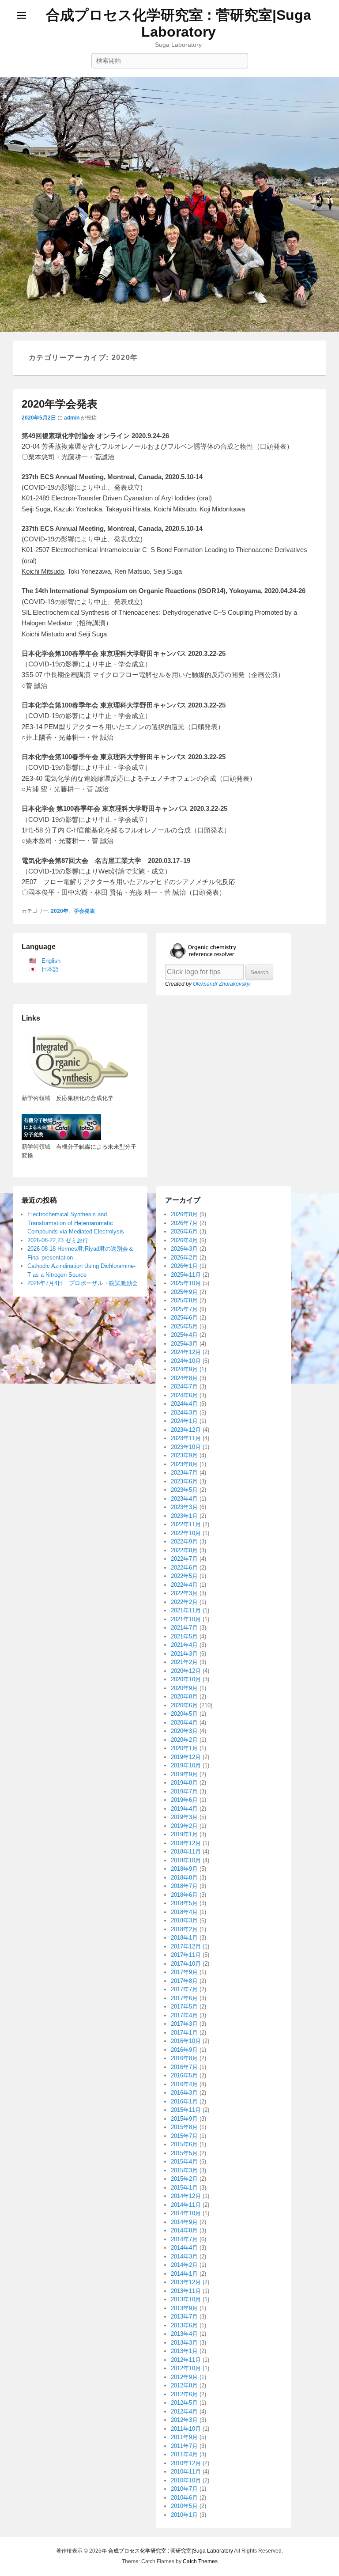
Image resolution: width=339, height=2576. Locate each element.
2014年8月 (184, 2230)
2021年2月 (184, 1662)
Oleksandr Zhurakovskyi (222, 984)
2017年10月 (186, 1964)
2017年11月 (186, 1955)
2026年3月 (184, 1249)
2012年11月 (186, 2360)
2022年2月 (184, 1602)
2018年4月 (184, 1912)
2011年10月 (186, 2429)
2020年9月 (184, 1688)
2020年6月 (184, 1705)
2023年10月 (186, 1447)
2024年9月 (184, 1369)
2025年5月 (184, 1326)
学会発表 (84, 911)
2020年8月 (184, 1697)
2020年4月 (184, 1723)
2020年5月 (184, 1714)
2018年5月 (184, 1903)
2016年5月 (184, 2075)
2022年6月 (184, 1568)
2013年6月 (184, 2325)
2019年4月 (184, 1809)
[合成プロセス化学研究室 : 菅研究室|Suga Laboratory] (169, 204)
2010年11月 (186, 2472)
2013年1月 (184, 2351)
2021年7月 (184, 1628)
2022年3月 (184, 1593)
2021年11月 (186, 1610)
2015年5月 (184, 2153)
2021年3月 (184, 1654)
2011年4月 (184, 2454)
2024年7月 (184, 1386)
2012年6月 (184, 2394)
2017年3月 (184, 2024)
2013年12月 (186, 2282)
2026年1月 (184, 1266)
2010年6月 (184, 2498)
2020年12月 (186, 1671)
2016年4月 (184, 2084)
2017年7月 (184, 1989)
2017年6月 (184, 1998)
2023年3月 (184, 1507)
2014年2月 (184, 2265)
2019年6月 (184, 1800)
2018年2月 (184, 1929)
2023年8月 (184, 1464)
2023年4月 (184, 1499)
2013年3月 (184, 2343)
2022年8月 (184, 1550)
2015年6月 (184, 2144)
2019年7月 (184, 1791)
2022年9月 (184, 1541)
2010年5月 (184, 2506)
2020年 (60, 911)
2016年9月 (184, 2050)
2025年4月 (184, 1335)
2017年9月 (184, 1972)
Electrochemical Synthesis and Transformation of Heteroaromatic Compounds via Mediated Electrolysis (76, 1223)
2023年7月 (184, 1473)
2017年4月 (184, 2015)
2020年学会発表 (60, 404)
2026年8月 (184, 1214)
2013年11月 (186, 2291)
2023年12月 (186, 1430)
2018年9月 (184, 1869)
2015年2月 (184, 2179)
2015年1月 (184, 2188)
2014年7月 (184, 2239)
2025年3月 (184, 1344)
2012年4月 (184, 2411)
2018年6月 (184, 1895)
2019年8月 (184, 1783)
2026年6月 (184, 1231)
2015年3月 (184, 2170)
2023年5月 (184, 1490)
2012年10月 (186, 2368)
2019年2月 (184, 1826)
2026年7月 (184, 1223)
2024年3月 (184, 1413)
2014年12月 (186, 2196)
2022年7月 (184, 1559)
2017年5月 (184, 2007)
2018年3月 (184, 1920)
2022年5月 (184, 1576)
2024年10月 (186, 1361)
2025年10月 (186, 1283)
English (51, 961)
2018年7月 (184, 1886)
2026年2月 (184, 1258)
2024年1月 (184, 1421)
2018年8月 (184, 1878)
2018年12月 (186, 1843)
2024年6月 (184, 1395)
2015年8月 (184, 2127)
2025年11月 (186, 1275)
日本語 (50, 969)
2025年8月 (184, 1300)
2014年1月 (184, 2274)
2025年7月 (184, 1309)
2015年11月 (186, 2110)
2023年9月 (184, 1455)
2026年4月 (184, 1240)
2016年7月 (184, 2067)
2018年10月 (186, 1860)
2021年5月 (184, 1636)
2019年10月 (186, 1765)
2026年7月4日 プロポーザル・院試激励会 (83, 1283)
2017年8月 (184, 1981)
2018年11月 (186, 1852)
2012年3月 (184, 2420)
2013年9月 (184, 2308)
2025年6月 (184, 1318)
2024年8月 (184, 1378)
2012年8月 (184, 2385)
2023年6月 (184, 1481)
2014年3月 (184, 2256)
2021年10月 (186, 1619)
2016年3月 (184, 2093)
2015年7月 (184, 2136)
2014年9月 (184, 2222)
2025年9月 (184, 1292)
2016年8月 (184, 2058)
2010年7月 (184, 2489)
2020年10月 (186, 1679)
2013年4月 (184, 2334)
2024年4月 (184, 1404)
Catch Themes (200, 2561)
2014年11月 (186, 2205)
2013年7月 (184, 2317)
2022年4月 (184, 1585)
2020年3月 (184, 1731)
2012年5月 (184, 2403)
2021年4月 (184, 1645)
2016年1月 (184, 2101)
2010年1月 (184, 2515)
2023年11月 (186, 1438)
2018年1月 (184, 1938)
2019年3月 (184, 1817)
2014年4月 (184, 2248)
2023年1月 (184, 1516)
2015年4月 (184, 2162)
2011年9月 (184, 2437)
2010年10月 (186, 2480)
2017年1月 (184, 2033)
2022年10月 (186, 1533)
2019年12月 (186, 1757)
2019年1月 (184, 1834)
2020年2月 (184, 1740)
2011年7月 (184, 2446)
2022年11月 (186, 1524)
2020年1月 (184, 1748)
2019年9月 (184, 1774)
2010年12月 (186, 2463)
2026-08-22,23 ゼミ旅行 (58, 1240)
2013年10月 (186, 2299)
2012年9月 (184, 2377)
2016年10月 (186, 2041)
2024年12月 (186, 1352)
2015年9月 (184, 2119)
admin (72, 418)
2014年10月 (186, 2213)
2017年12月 (186, 1946)
